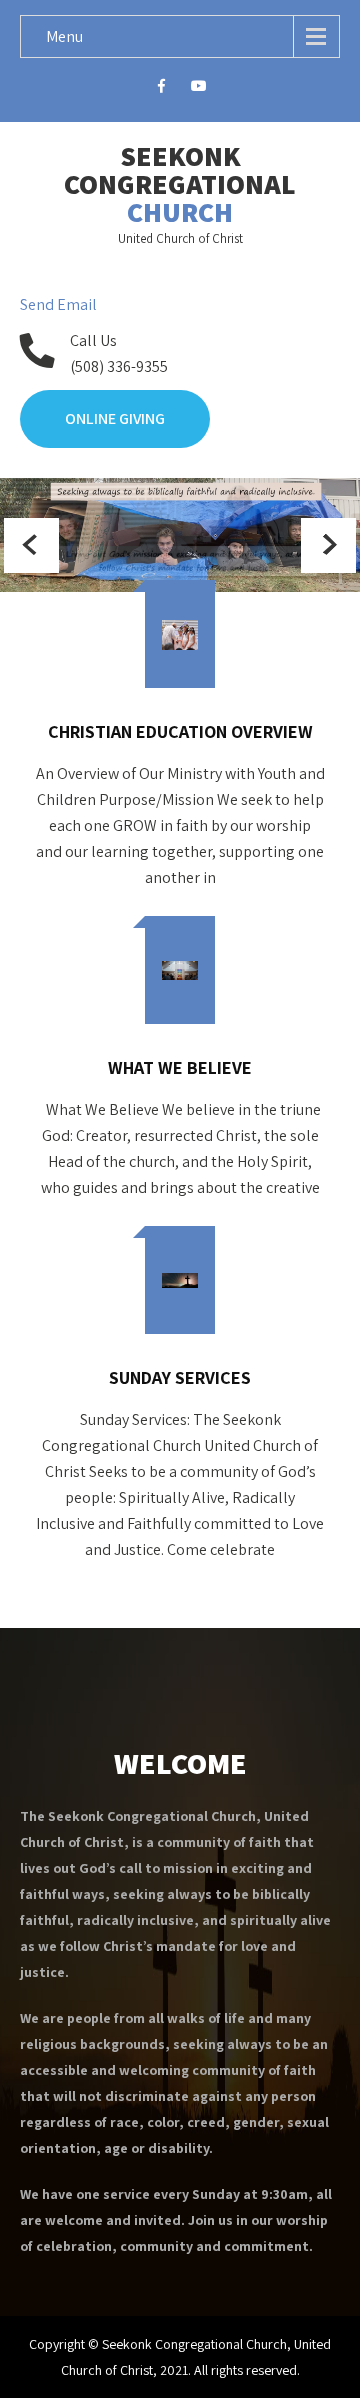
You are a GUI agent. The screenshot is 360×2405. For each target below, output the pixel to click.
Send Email (58, 304)
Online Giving (115, 418)
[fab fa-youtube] (199, 89)
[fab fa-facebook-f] (161, 89)
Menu (64, 36)
